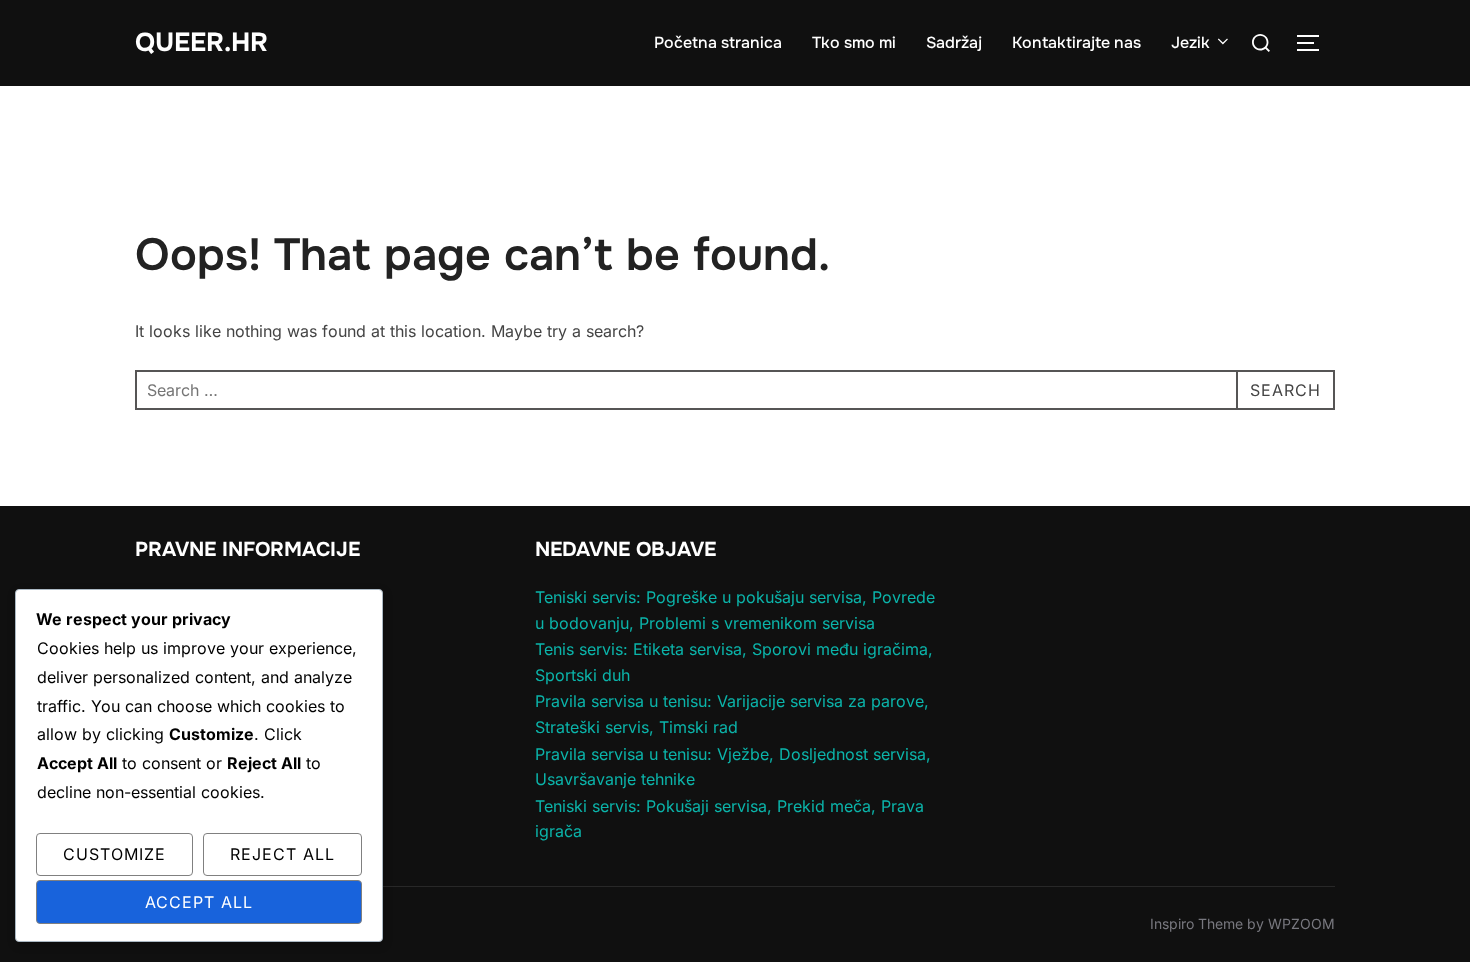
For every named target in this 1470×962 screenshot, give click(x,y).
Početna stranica (718, 42)
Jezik (1190, 42)
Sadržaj (954, 42)
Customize (114, 854)
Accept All (199, 902)
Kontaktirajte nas (1076, 42)
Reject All (282, 854)
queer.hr (201, 42)
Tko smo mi (854, 42)
